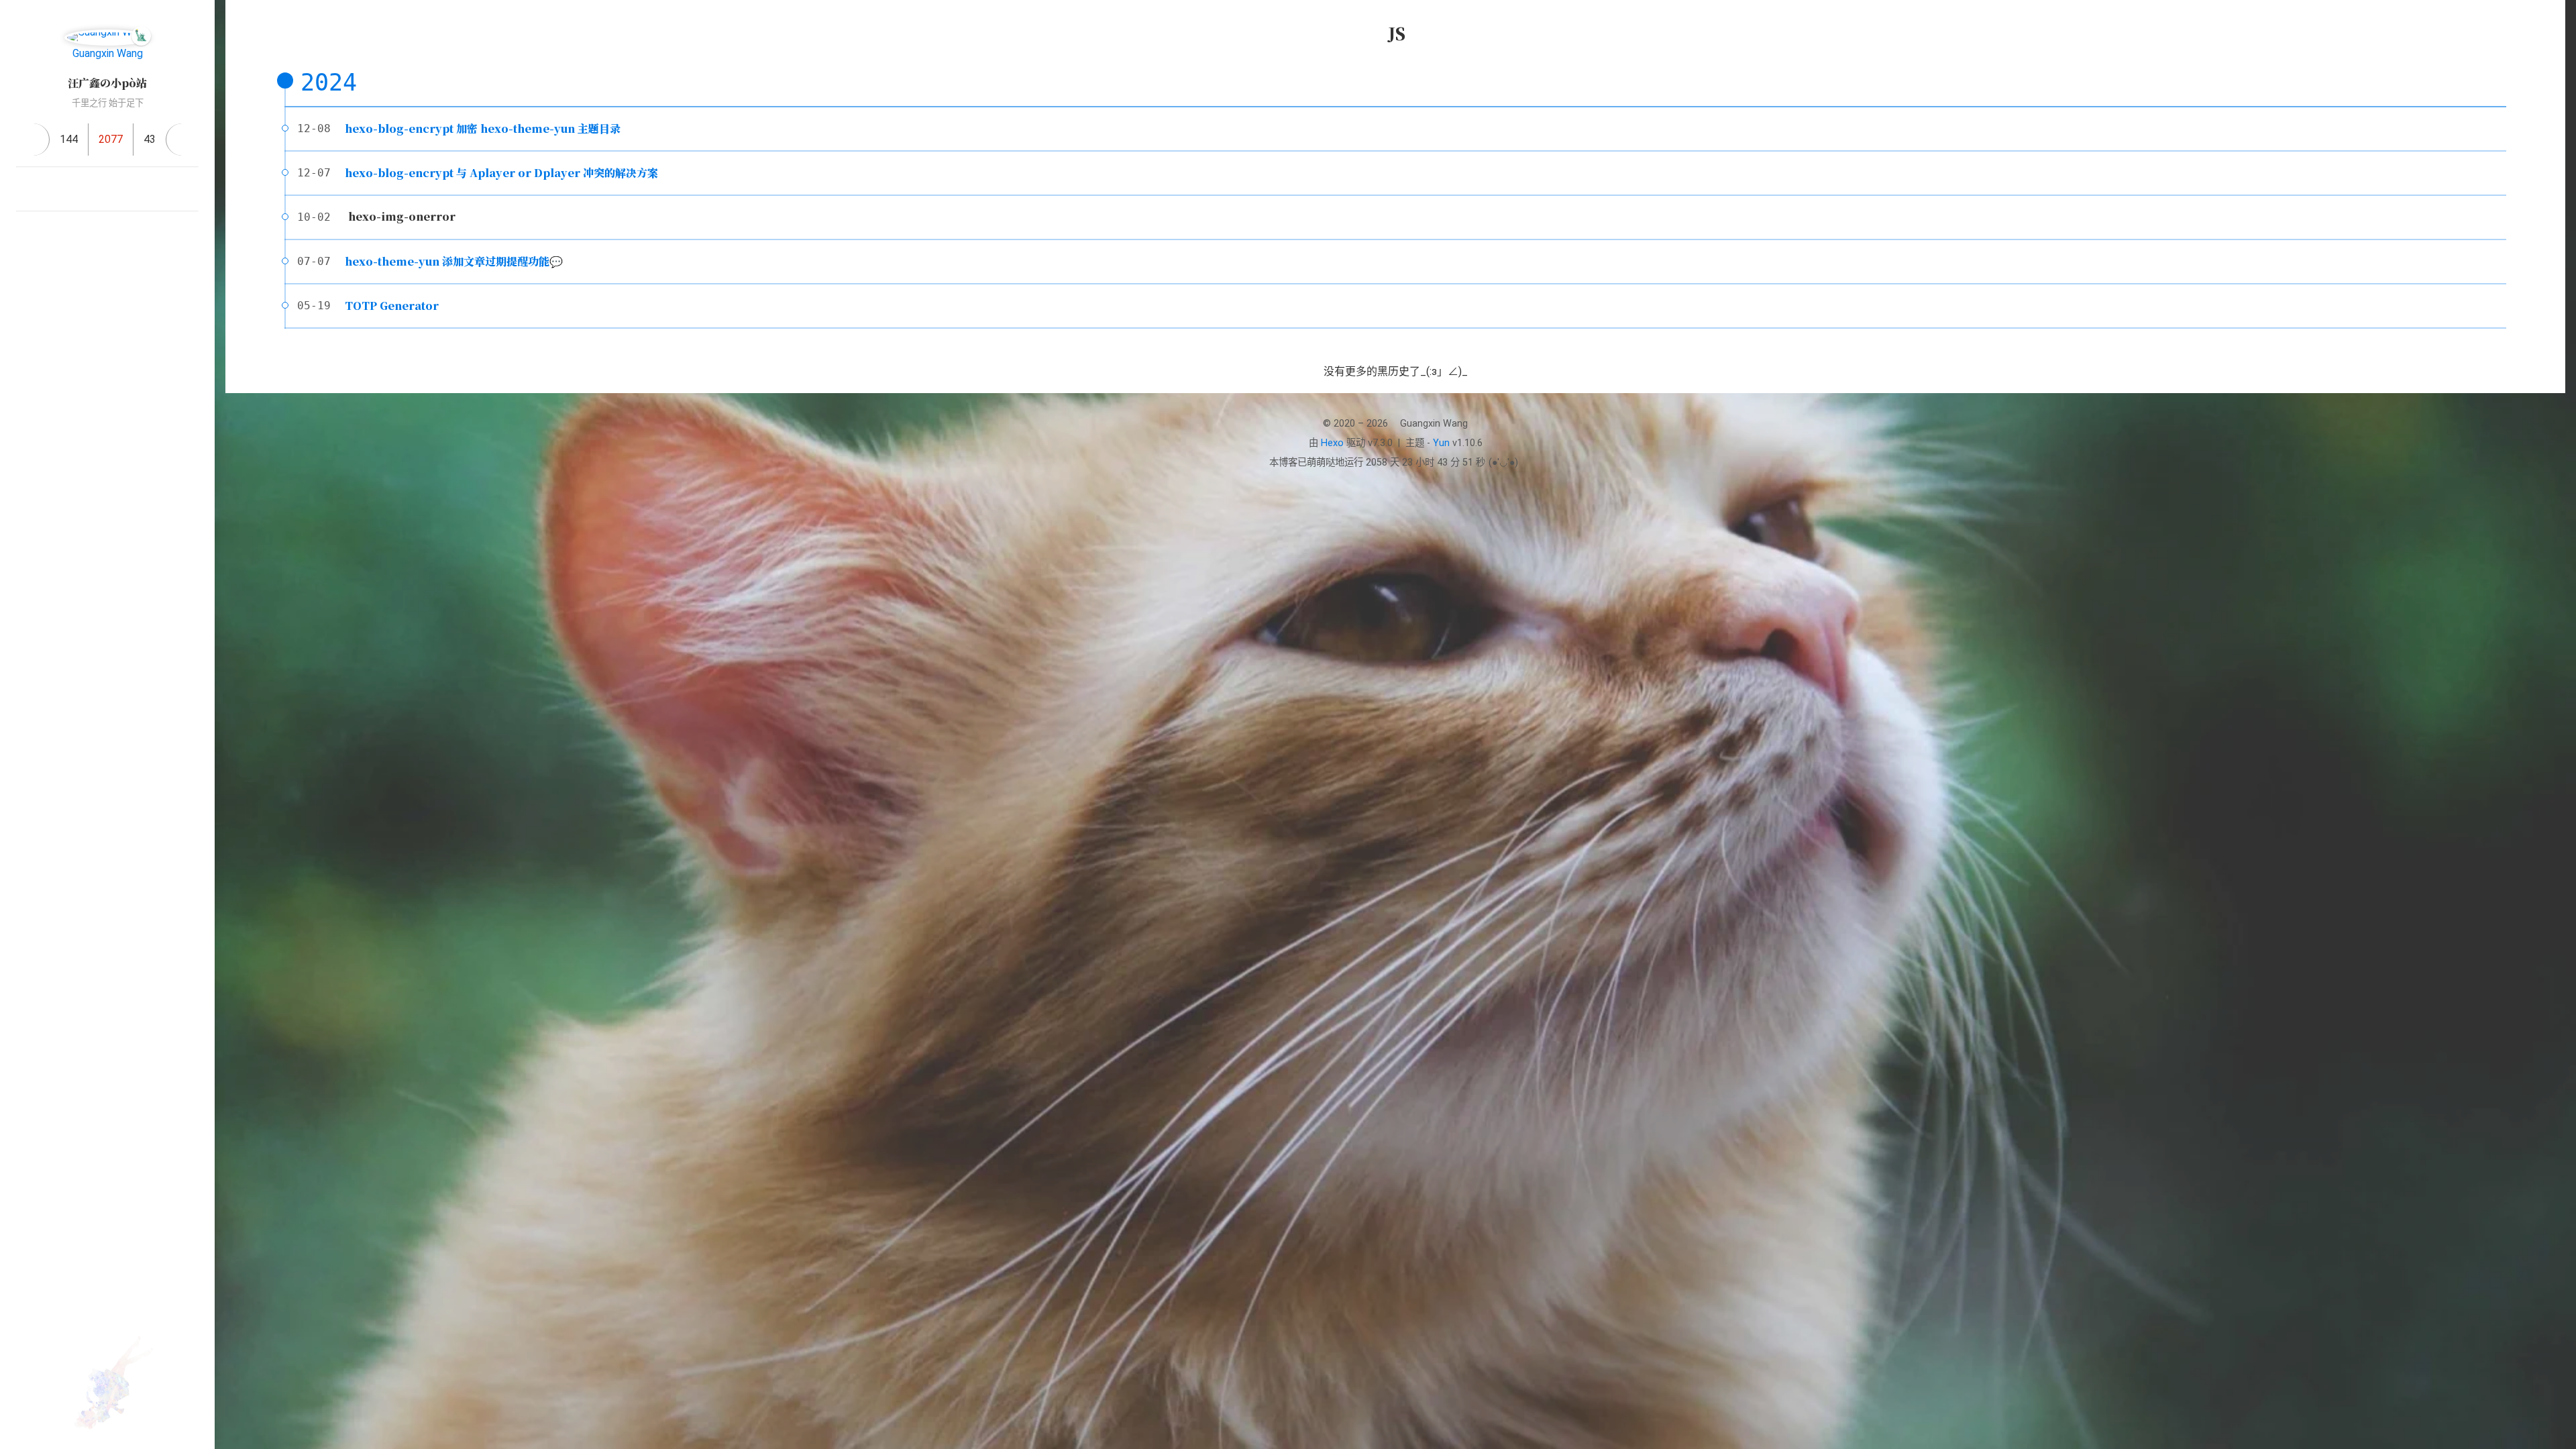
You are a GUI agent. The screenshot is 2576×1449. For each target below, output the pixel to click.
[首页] (33, 140)
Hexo (1332, 443)
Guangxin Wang (108, 53)
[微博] (156, 189)
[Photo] (188, 189)
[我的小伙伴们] (107, 233)
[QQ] (91, 189)
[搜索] (2551, 23)
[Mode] (91, 289)
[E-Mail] (59, 189)
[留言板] (182, 140)
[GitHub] (123, 189)
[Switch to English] (123, 289)
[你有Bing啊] (27, 189)
